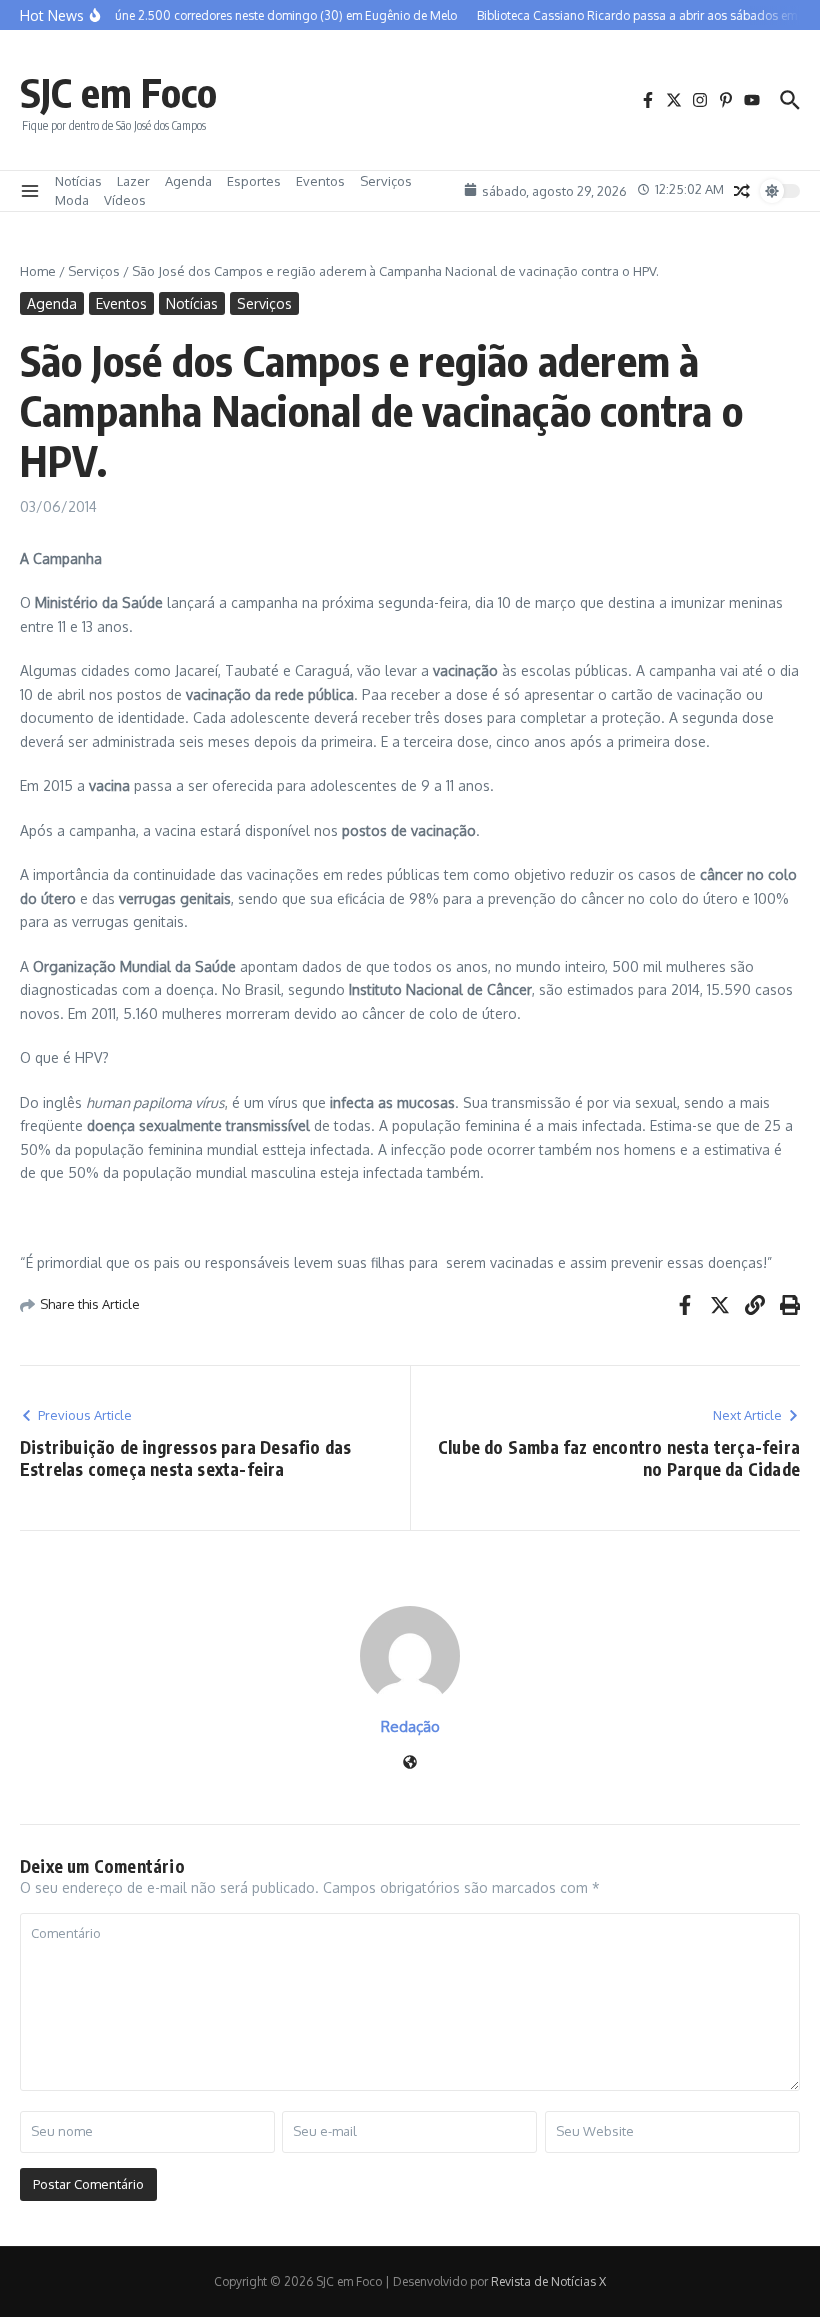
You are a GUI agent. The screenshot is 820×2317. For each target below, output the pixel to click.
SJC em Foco (118, 92)
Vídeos (125, 200)
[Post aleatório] (742, 191)
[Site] (410, 1763)
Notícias (78, 181)
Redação (410, 1726)
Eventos (320, 181)
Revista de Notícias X (548, 2281)
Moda (72, 200)
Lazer (133, 181)
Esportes (254, 181)
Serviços (386, 181)
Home (38, 271)
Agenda (188, 181)
